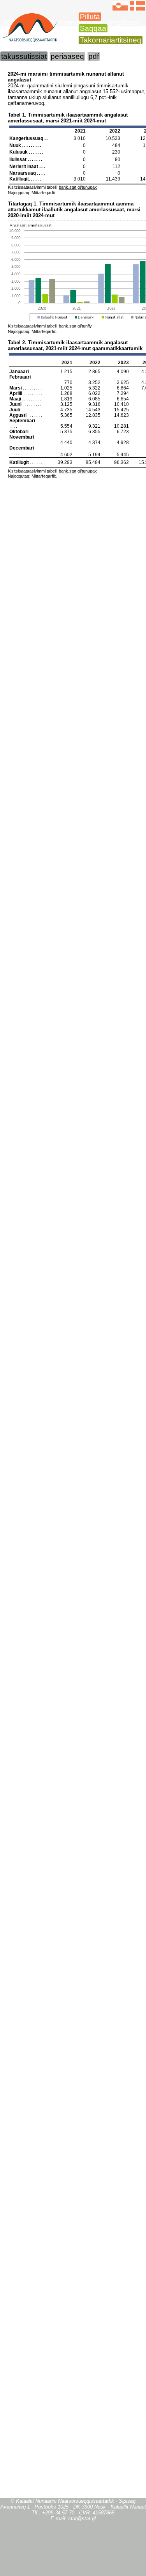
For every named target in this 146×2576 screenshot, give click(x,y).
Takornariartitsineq (111, 40)
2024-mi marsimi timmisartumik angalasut (71, 22)
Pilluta (90, 17)
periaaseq (67, 56)
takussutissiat (24, 56)
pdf (94, 56)
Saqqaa (93, 28)
